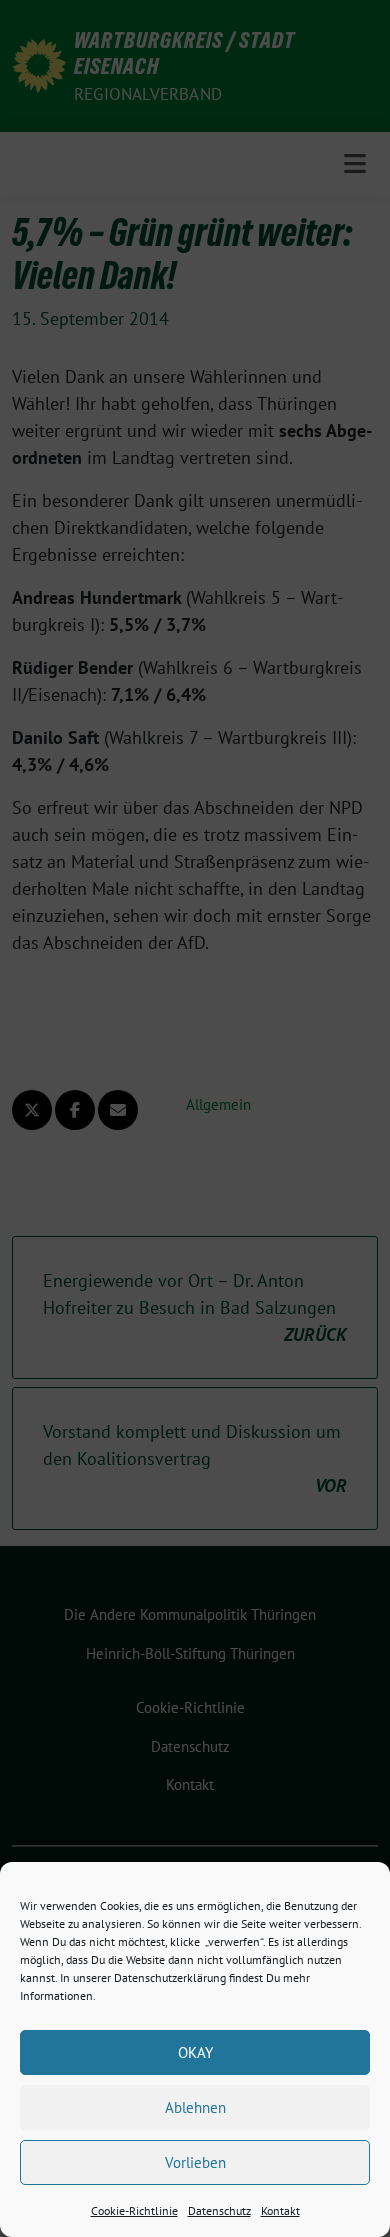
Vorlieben (195, 2162)
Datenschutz (219, 2210)
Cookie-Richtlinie (134, 2210)
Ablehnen (195, 2107)
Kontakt (280, 2210)
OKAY (195, 2052)
